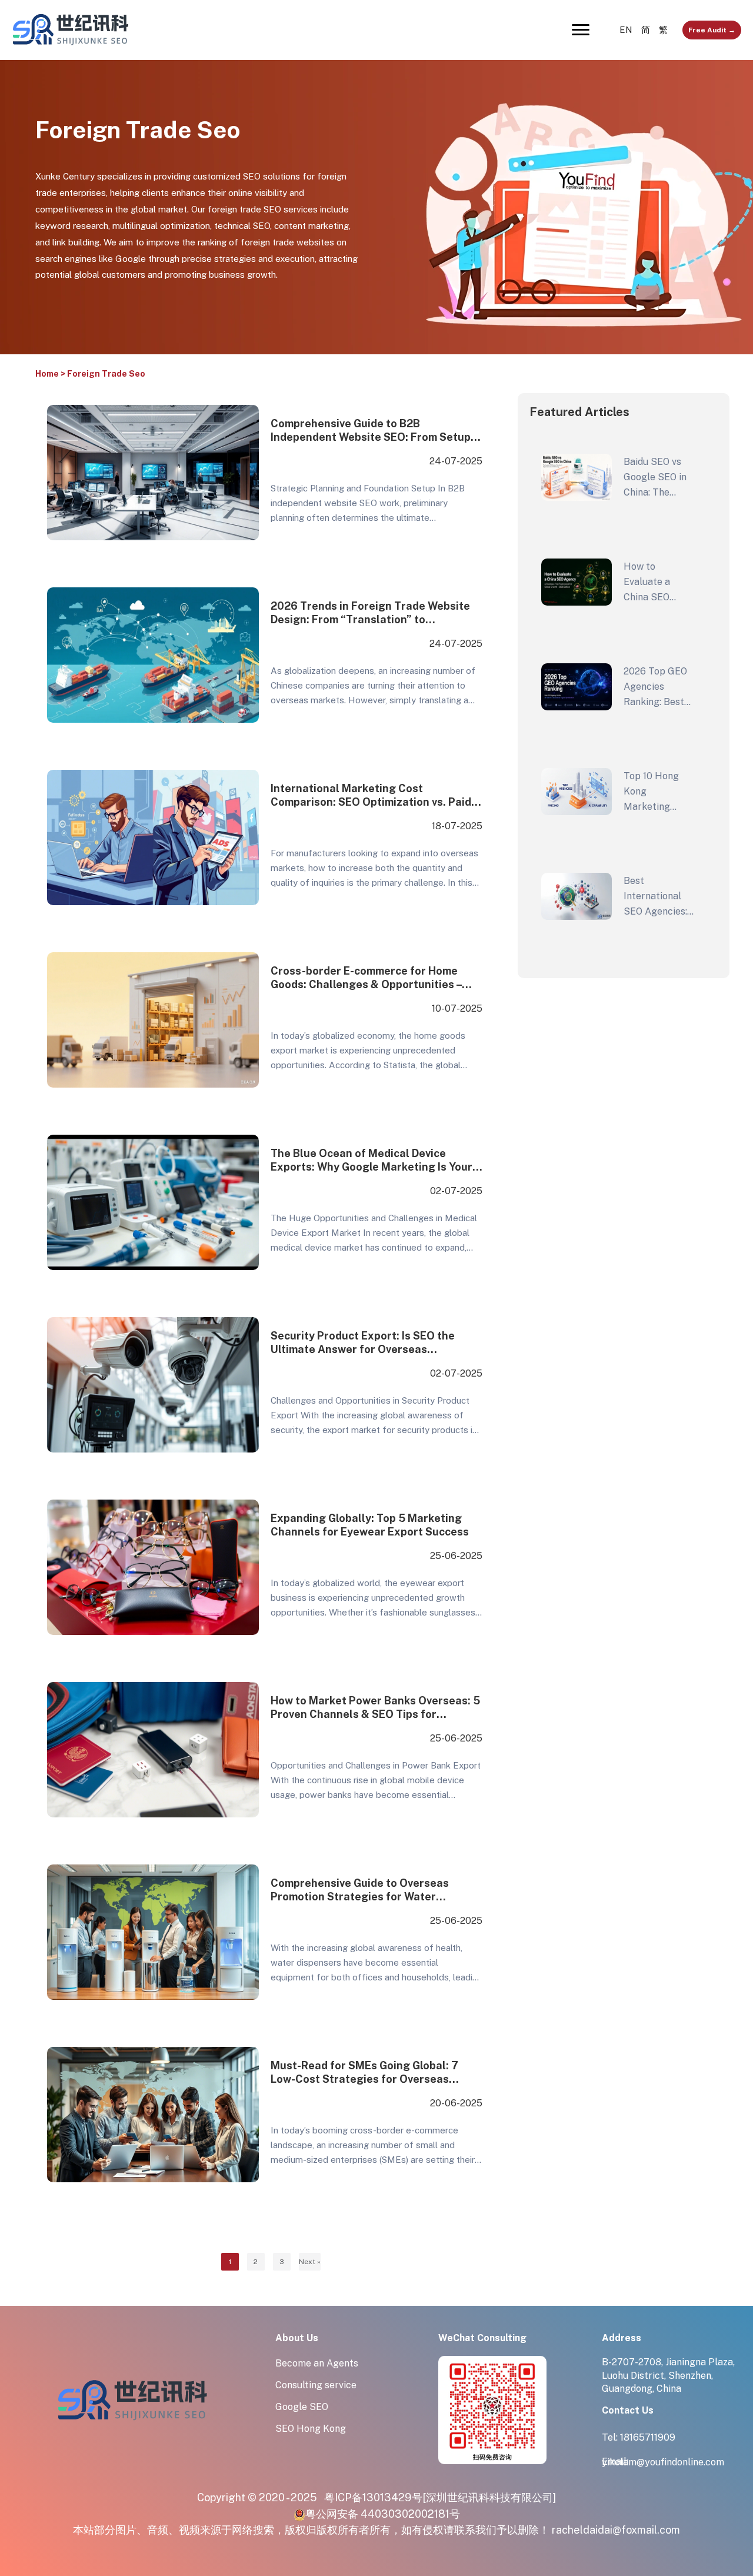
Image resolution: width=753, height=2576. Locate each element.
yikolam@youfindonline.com (663, 2462)
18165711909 (648, 2437)
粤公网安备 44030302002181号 (383, 2514)
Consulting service (316, 2385)
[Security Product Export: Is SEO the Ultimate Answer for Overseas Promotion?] (153, 1384)
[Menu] (581, 30)
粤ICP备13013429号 (373, 2497)
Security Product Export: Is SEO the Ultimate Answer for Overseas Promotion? (363, 1344)
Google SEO (302, 2407)
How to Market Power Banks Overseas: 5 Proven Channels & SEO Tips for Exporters (375, 1709)
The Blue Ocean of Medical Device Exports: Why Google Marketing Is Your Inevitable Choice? (371, 1161)
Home (47, 374)
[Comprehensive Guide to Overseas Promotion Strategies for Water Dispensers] (153, 1932)
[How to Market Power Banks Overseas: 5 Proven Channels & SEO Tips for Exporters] (153, 1749)
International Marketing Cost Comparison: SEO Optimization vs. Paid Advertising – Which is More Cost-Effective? (371, 797)
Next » (310, 2262)
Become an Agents (317, 2363)
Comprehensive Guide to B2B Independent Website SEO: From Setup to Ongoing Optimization (371, 432)
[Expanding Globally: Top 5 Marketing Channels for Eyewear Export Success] (153, 1567)
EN (626, 30)
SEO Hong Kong (311, 2429)
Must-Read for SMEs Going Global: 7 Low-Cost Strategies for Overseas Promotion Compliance (364, 2074)
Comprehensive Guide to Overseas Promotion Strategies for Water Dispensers (360, 1891)
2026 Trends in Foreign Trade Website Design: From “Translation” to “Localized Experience (370, 614)
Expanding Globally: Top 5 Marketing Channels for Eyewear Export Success (370, 1525)
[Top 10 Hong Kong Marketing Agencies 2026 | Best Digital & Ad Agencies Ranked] (577, 792)
